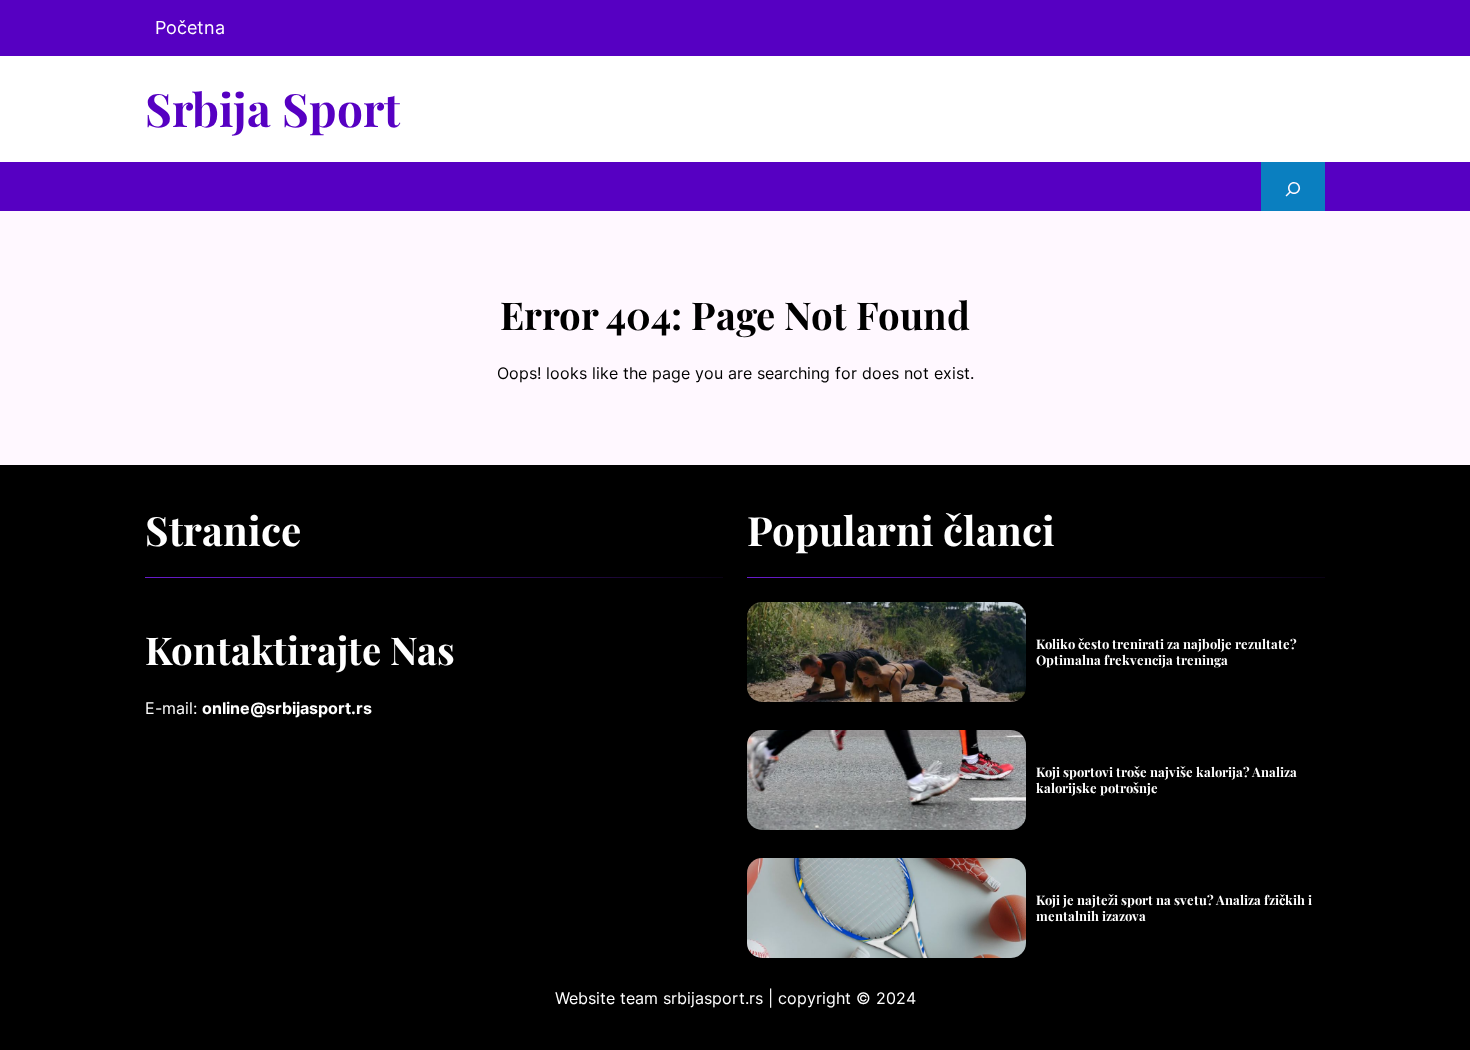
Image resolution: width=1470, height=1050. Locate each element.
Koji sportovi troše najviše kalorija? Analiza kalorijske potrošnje (1166, 779)
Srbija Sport (272, 108)
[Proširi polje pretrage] (1293, 186)
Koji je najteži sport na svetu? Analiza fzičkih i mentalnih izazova (1174, 907)
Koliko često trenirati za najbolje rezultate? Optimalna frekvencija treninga (1166, 651)
